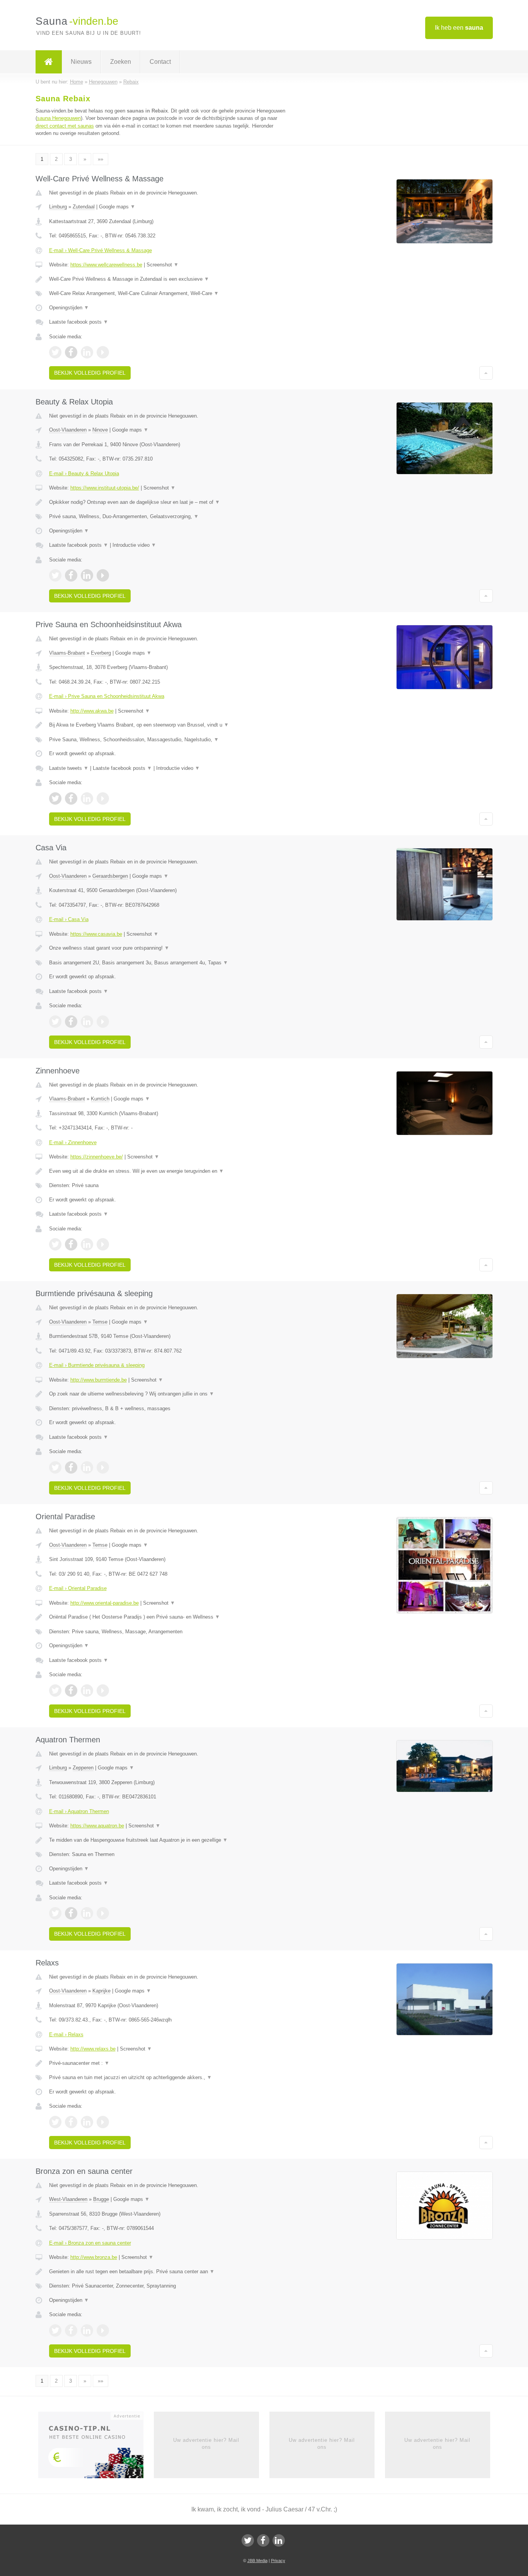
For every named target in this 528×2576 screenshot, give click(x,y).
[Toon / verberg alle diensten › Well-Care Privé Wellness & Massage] (168, 293)
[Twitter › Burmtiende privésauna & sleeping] (55, 1467)
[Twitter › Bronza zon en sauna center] (55, 2330)
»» (100, 159)
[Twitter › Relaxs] (55, 2122)
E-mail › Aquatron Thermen (79, 1811)
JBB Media (257, 2561)
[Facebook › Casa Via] (71, 1022)
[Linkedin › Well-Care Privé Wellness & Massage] (87, 352)
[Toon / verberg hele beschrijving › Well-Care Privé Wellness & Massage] (168, 279)
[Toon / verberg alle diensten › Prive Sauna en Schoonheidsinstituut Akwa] (168, 740)
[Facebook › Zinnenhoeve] (71, 1244)
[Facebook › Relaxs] (71, 2122)
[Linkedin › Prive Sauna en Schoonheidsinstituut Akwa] (87, 798)
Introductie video (134, 545)
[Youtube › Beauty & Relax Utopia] (103, 575)
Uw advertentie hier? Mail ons (206, 2444)
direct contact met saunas (65, 126)
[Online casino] (96, 2447)
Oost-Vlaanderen (68, 430)
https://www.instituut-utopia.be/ (105, 488)
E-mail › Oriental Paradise (78, 1588)
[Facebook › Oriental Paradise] (71, 1691)
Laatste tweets (69, 768)
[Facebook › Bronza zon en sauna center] (71, 2330)
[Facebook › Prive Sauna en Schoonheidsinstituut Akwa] (71, 798)
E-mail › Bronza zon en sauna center (90, 2243)
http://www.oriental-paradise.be (105, 1603)
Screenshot (163, 265)
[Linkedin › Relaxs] (87, 2122)
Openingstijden (69, 308)
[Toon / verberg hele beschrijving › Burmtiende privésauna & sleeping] (168, 1394)
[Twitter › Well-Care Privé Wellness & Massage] (55, 352)
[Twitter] (248, 2540)
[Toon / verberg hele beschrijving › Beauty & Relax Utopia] (168, 502)
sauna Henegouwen (59, 118)
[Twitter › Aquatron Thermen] (55, 1913)
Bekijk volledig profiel (90, 373)
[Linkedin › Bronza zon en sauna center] (87, 2330)
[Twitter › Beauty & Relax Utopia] (55, 575)
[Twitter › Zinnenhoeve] (55, 1244)
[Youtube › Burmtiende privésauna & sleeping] (103, 1467)
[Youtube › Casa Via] (103, 1022)
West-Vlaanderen (68, 2199)
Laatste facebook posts (79, 322)
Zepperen (83, 1768)
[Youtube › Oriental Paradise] (103, 1691)
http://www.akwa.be (92, 711)
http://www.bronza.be (94, 2257)
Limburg (58, 207)
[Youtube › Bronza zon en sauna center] (103, 2330)
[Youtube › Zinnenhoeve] (103, 1244)
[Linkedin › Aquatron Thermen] (87, 1913)
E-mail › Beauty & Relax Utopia (84, 473)
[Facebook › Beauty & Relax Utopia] (71, 575)
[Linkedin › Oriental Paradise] (87, 1691)
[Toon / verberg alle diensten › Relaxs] (168, 2078)
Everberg (101, 653)
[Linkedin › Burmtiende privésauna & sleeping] (87, 1467)
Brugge (101, 2199)
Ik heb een (459, 28)
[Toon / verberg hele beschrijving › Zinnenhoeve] (168, 1171)
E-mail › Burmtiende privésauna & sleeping (97, 1365)
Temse (100, 1322)
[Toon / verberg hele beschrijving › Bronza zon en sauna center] (168, 2272)
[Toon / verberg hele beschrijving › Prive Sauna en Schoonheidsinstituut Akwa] (168, 725)
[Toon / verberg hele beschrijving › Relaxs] (168, 2063)
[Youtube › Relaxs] (103, 2122)
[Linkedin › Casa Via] (87, 1022)
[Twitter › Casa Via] (55, 1022)
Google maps (117, 207)
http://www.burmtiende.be (99, 1380)
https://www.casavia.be (96, 934)
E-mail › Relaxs (66, 2034)
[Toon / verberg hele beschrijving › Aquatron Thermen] (168, 1840)
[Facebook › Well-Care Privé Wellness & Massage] (71, 352)
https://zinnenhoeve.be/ (97, 1157)
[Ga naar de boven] (486, 373)
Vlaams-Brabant (67, 653)
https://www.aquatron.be (97, 1826)
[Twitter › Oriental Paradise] (55, 1691)
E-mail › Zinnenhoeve (73, 1142)
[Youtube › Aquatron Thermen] (103, 1913)
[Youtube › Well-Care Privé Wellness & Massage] (103, 352)
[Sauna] (49, 62)
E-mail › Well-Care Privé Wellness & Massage (100, 250)
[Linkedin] (279, 2540)
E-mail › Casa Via (69, 919)
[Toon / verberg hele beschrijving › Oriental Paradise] (168, 1617)
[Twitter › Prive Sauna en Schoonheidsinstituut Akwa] (55, 798)
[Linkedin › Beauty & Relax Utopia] (87, 575)
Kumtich (100, 1099)
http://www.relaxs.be (93, 2049)
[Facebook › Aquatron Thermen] (71, 1913)
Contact (160, 62)
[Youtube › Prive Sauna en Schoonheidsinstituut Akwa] (103, 798)
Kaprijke (101, 1991)
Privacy (278, 2561)
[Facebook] (263, 2540)
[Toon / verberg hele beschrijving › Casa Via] (168, 948)
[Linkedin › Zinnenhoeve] (87, 1244)
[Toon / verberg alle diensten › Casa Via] (168, 963)
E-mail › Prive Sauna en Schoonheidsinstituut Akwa (107, 696)
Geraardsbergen (110, 876)
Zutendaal (84, 207)
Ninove (100, 430)
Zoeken (121, 62)
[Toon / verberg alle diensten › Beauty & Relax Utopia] (168, 517)
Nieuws (81, 62)
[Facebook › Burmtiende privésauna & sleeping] (71, 1467)
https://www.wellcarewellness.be (106, 265)
